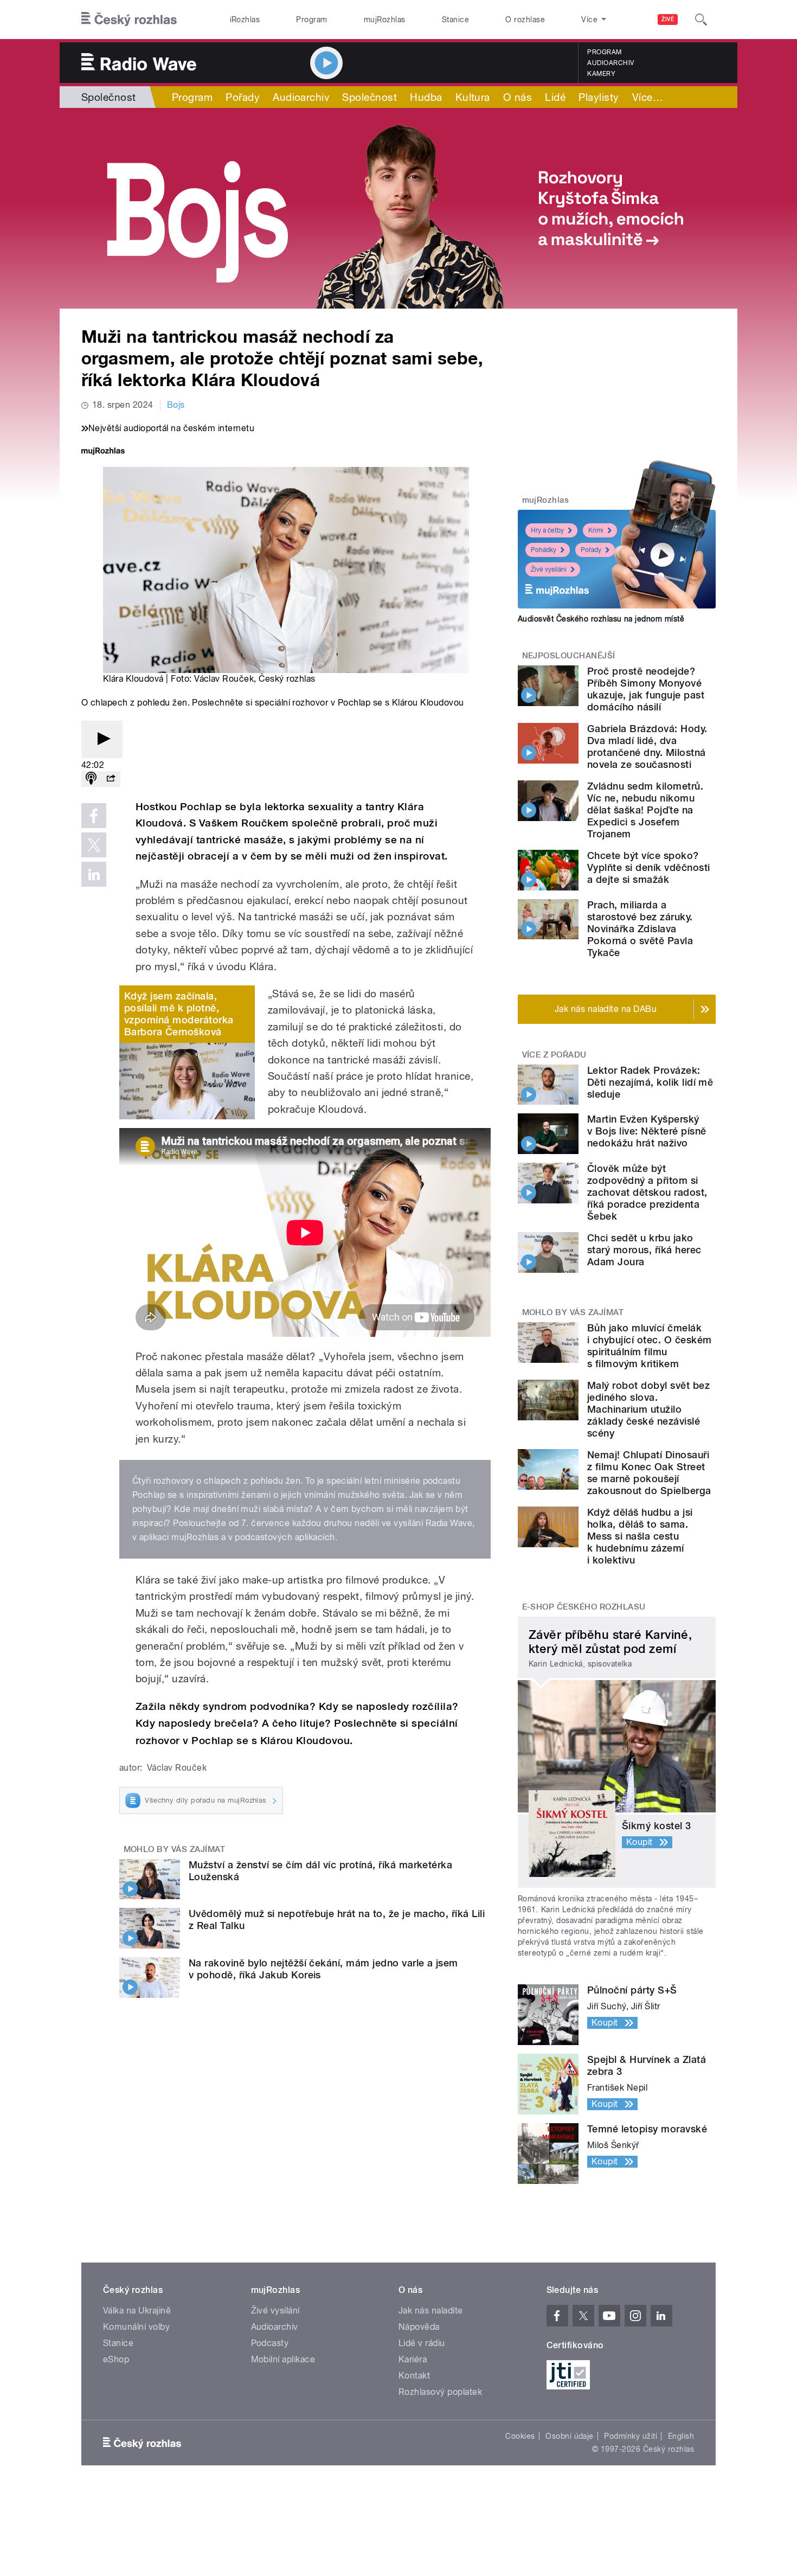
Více (648, 97)
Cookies (520, 2436)
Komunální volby (136, 2327)
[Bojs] (398, 208)
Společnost (109, 97)
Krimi (596, 530)
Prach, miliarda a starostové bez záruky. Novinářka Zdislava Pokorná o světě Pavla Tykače (640, 929)
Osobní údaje (570, 2436)
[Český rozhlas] (129, 20)
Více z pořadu (554, 1055)
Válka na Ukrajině (137, 2311)
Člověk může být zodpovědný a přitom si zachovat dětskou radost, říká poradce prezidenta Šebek (647, 1192)
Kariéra (413, 2359)
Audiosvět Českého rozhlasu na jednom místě (601, 619)
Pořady (243, 97)
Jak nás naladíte (431, 2311)
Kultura (473, 97)
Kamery (601, 74)
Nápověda (419, 2327)
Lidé (555, 97)
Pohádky (544, 550)
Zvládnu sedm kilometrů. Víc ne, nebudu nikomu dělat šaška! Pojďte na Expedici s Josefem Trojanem (645, 810)
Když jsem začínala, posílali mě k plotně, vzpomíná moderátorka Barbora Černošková (179, 1014)
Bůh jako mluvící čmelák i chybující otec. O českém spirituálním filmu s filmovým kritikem (649, 1346)
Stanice (455, 20)
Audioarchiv (610, 63)
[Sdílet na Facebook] (94, 816)
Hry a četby (547, 530)
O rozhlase (525, 20)
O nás (518, 97)
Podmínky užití (631, 2436)
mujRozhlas (385, 20)
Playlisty (599, 97)
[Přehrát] (102, 739)
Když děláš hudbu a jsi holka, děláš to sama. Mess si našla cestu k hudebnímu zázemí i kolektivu (640, 1536)
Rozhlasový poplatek (440, 2392)
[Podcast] (91, 779)
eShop (116, 2359)
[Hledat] (701, 20)
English (681, 2436)
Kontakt (414, 2376)
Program (311, 20)
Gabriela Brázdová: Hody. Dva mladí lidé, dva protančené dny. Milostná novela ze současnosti (647, 746)
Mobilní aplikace (283, 2359)
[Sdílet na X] (94, 845)
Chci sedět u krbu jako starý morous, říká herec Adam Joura (644, 1250)
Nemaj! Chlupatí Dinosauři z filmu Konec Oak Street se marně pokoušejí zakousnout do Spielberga (649, 1473)
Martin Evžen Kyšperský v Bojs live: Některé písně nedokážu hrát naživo (647, 1131)
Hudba (426, 97)
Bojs (176, 405)
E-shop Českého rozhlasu (584, 1607)
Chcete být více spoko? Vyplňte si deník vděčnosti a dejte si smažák (648, 867)
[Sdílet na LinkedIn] (94, 874)
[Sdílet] (111, 779)
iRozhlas (245, 20)
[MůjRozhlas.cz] (103, 452)
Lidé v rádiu (422, 2343)
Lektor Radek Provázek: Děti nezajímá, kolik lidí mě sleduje (650, 1082)
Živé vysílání (549, 569)
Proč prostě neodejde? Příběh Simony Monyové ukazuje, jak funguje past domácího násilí (646, 689)
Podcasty (270, 2343)
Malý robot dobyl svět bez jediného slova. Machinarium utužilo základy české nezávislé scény (648, 1409)
